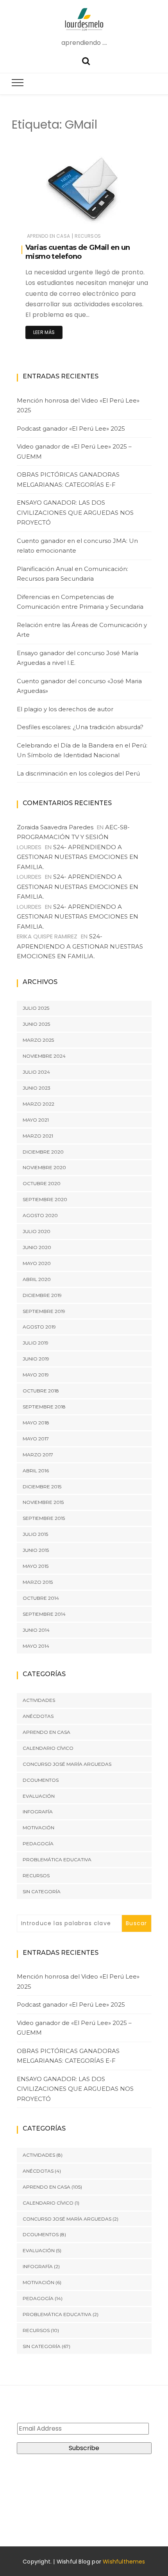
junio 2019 (36, 1359)
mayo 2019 (36, 1375)
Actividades (39, 1700)
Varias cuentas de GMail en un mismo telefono (78, 252)
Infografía (38, 1812)
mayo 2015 (36, 1566)
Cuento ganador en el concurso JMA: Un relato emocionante (77, 546)
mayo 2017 (36, 1439)
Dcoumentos (41, 1780)
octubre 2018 (41, 1391)
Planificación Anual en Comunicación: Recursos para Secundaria (72, 574)
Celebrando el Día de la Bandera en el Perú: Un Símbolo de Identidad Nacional (82, 750)
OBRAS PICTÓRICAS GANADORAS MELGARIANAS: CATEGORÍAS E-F (68, 480)
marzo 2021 (38, 1136)
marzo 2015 (38, 1582)
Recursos (88, 236)
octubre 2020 (42, 1183)
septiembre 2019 (44, 1311)
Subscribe (84, 2448)
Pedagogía (38, 1844)
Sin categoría (42, 1891)
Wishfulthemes (124, 2562)
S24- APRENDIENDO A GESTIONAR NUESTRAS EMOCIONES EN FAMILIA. (78, 857)
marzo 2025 (38, 1040)
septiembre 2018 (44, 1407)
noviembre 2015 (43, 1502)
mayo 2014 (36, 1646)
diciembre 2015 (42, 1487)
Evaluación (39, 1796)
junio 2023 (37, 1088)
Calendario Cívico (48, 1748)
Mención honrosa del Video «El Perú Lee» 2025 (78, 405)
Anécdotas (38, 1716)
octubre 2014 (41, 1598)
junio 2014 (36, 1630)
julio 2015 (35, 1534)
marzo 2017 (38, 1455)
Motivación (38, 1828)
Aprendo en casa (48, 236)
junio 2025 (36, 1024)
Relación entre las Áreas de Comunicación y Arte (82, 630)
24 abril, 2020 (123, 219)
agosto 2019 (39, 1327)
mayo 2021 (36, 1120)
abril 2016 (36, 1471)
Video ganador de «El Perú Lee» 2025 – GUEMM (74, 451)
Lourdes (52, 219)
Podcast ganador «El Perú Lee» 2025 (71, 428)
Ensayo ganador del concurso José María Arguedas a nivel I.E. (78, 658)
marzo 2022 (38, 1104)
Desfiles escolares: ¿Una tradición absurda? (80, 727)
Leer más (44, 332)
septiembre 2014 (44, 1614)
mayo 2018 (36, 1423)
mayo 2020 (37, 1263)
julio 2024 (36, 1072)
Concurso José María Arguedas (67, 1764)
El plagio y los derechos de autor (65, 709)
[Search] (86, 60)
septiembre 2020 (45, 1199)
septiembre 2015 (44, 1518)
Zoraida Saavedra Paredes (55, 827)
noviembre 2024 (44, 1056)
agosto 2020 (40, 1215)
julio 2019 (36, 1343)
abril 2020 (37, 1279)
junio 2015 (36, 1550)
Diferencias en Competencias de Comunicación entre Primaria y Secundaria (80, 602)
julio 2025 (36, 1008)
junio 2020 (37, 1247)
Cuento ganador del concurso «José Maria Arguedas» (79, 686)
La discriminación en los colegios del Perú (78, 773)
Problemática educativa (57, 1860)
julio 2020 (37, 1231)
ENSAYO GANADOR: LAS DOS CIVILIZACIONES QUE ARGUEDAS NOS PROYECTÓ (75, 512)
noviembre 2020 (44, 1167)
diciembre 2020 (43, 1152)
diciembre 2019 (42, 1295)
